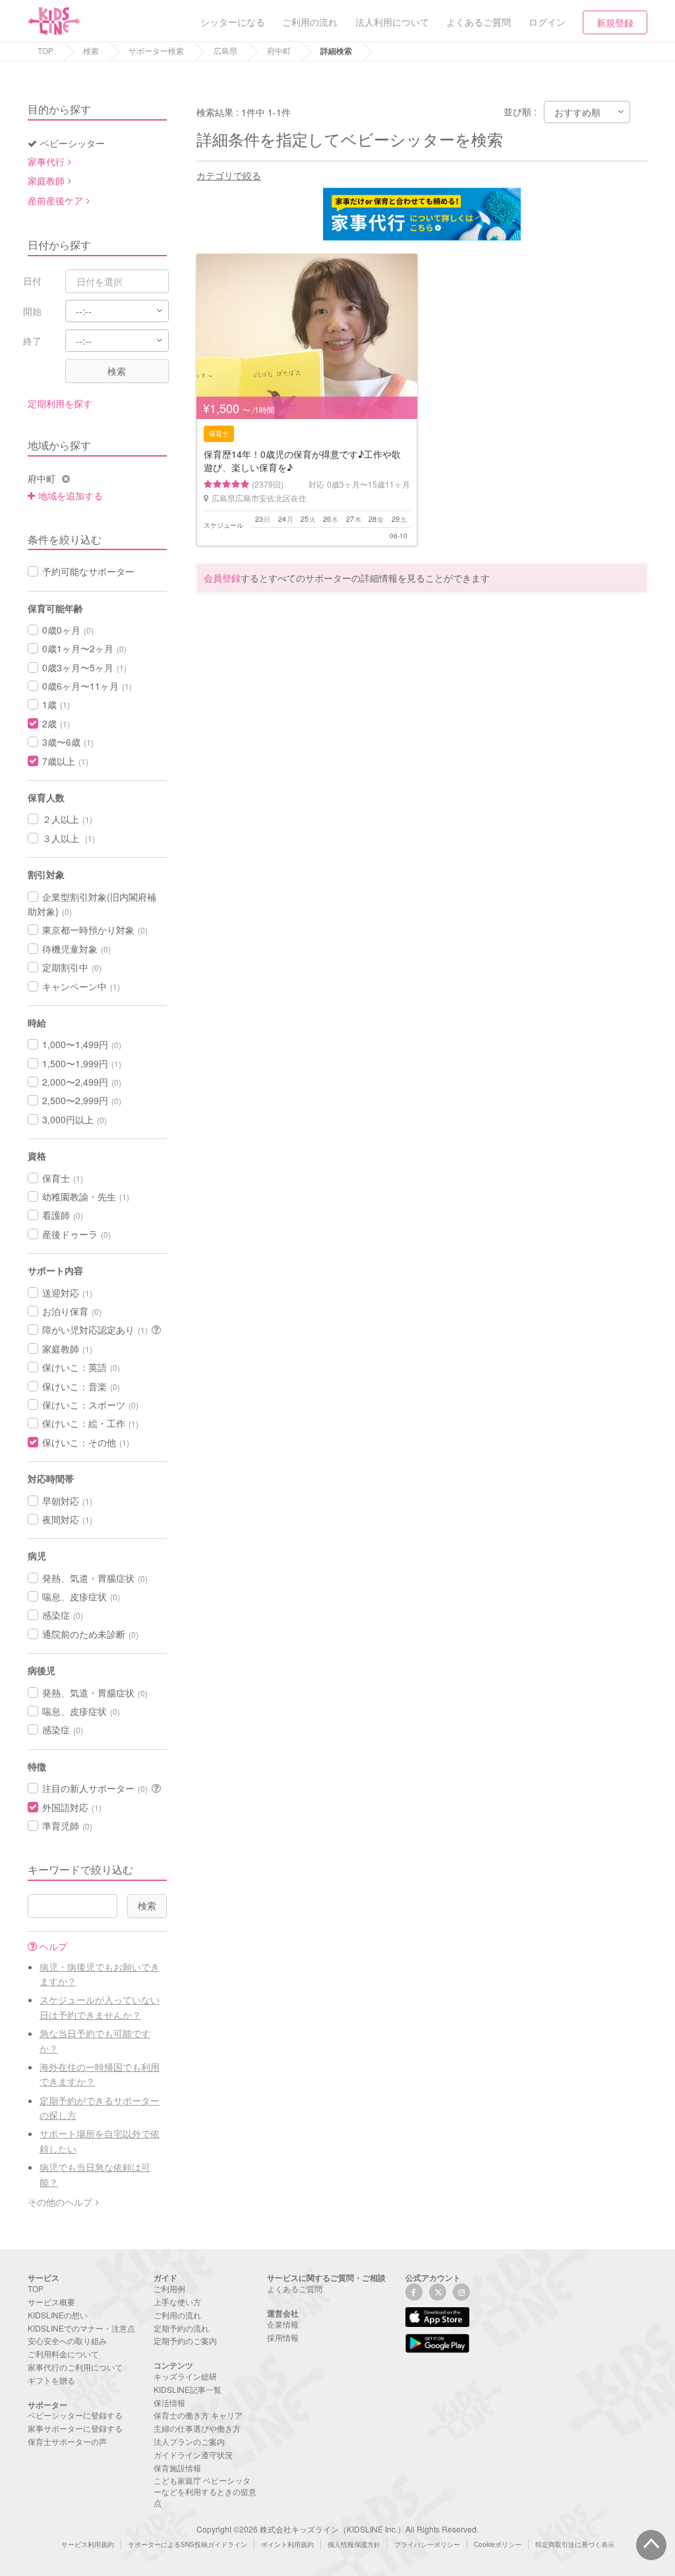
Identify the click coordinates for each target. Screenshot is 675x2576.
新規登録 (615, 22)
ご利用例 (169, 2288)
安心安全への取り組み (67, 2340)
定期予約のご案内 (185, 2340)
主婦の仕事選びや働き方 (197, 2428)
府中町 (279, 50)
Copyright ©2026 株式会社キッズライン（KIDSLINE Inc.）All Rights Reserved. (337, 2529)
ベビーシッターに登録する (75, 2415)
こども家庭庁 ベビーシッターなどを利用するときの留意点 (205, 2491)
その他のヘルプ (60, 2202)
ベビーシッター (73, 143)
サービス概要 (51, 2302)
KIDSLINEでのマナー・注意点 (81, 2328)
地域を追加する (71, 495)
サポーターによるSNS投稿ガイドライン (188, 2544)
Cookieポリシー (498, 2544)
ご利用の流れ (177, 2315)
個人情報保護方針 (354, 2544)
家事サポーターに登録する (75, 2428)
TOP (45, 50)
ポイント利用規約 (287, 2544)
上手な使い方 (177, 2302)
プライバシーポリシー (427, 2544)
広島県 (225, 50)
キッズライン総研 (185, 2376)
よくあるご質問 (295, 2288)
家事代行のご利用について (75, 2367)
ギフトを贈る (51, 2380)
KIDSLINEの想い (58, 2315)
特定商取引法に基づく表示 (575, 2544)
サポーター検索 (156, 50)
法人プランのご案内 (189, 2441)
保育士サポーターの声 (67, 2441)
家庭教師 (46, 181)
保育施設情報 (177, 2468)
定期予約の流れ (181, 2328)
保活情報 (169, 2402)
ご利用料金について (63, 2354)
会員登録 (222, 578)
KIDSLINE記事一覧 (188, 2389)
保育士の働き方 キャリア (198, 2415)
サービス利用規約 (88, 2544)
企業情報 (283, 2324)
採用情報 (283, 2337)
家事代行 (46, 161)
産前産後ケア (55, 200)
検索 (91, 50)
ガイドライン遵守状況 (193, 2454)
